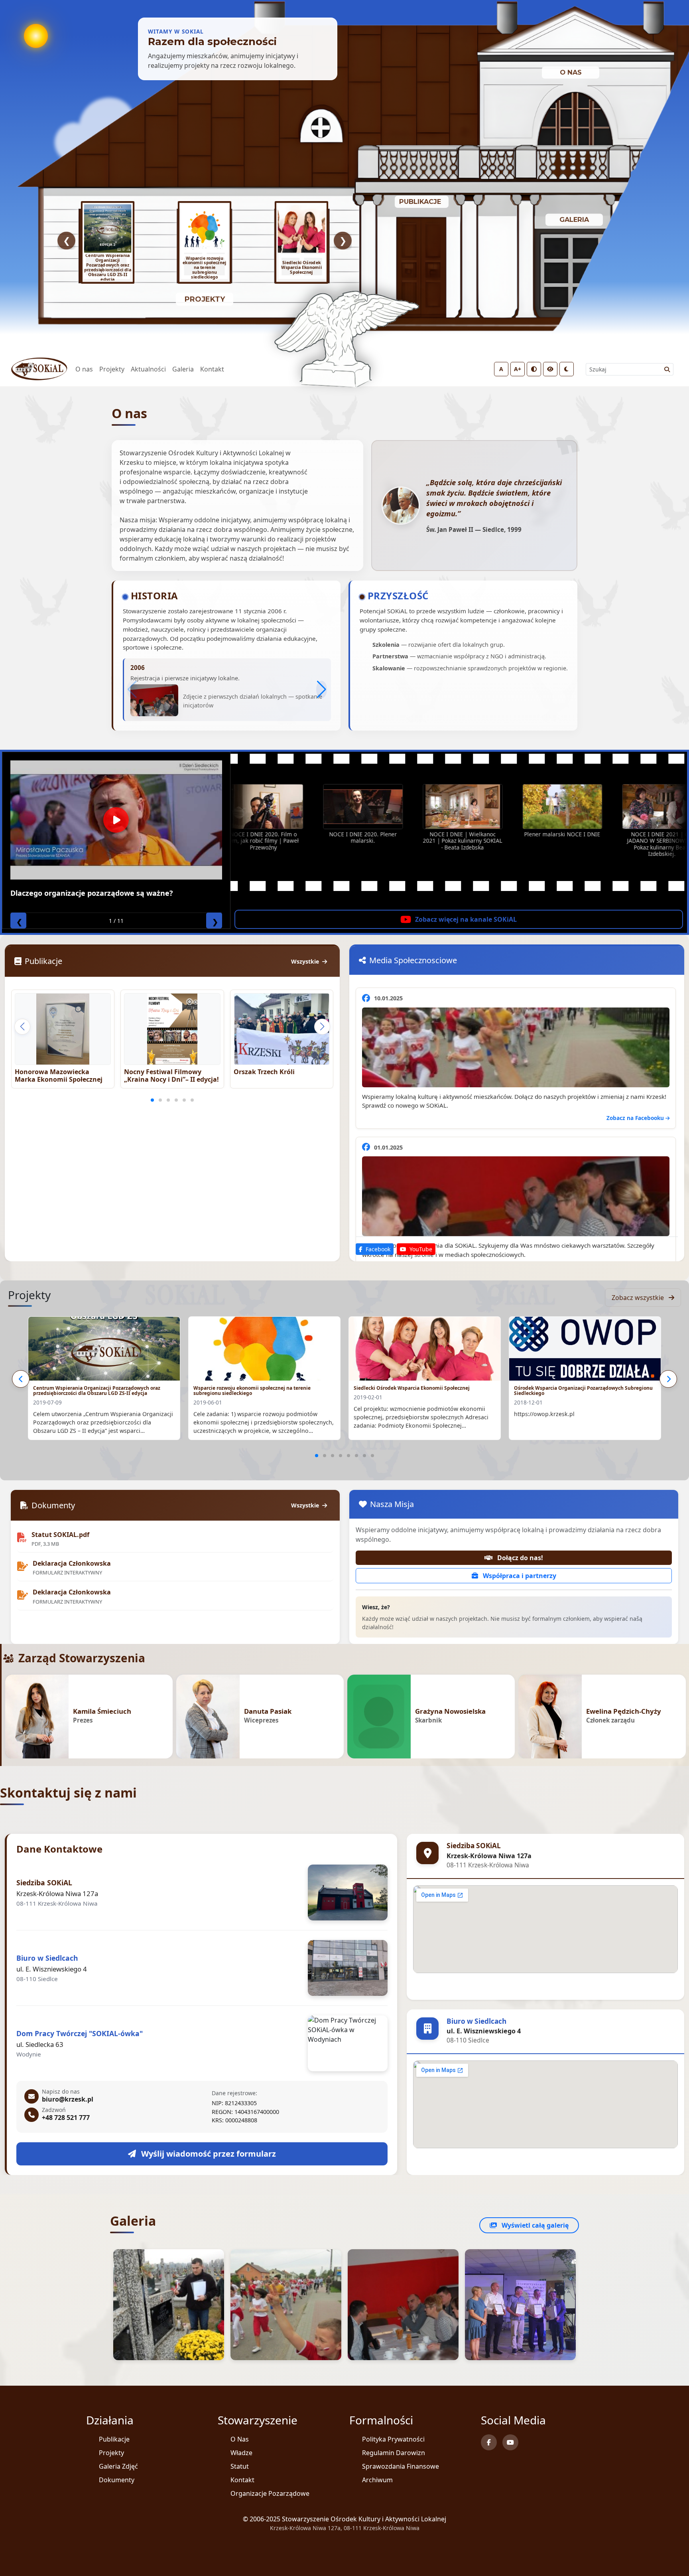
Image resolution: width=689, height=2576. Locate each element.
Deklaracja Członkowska (72, 1564)
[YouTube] (510, 2442)
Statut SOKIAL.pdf (60, 1535)
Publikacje (114, 2439)
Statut (240, 2466)
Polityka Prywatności (393, 2439)
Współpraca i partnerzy (519, 1576)
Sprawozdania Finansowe (401, 2466)
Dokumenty (117, 2480)
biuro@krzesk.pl (68, 2099)
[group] (108, 243)
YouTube (420, 1249)
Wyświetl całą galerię (534, 2225)
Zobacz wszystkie (639, 1298)
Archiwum (377, 2480)
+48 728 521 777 (66, 2118)
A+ (518, 369)
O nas (84, 369)
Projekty (112, 369)
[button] (322, 689)
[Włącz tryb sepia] (550, 369)
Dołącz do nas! (519, 1558)
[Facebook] (489, 2442)
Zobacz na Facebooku (636, 1118)
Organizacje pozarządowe (270, 2493)
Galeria (183, 369)
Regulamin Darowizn (394, 2453)
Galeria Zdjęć (118, 2466)
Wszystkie (306, 961)
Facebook (377, 1249)
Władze (241, 2453)
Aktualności (148, 369)
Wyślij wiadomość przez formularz (208, 2154)
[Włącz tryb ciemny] (567, 369)
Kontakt (212, 369)
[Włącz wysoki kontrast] (534, 369)
